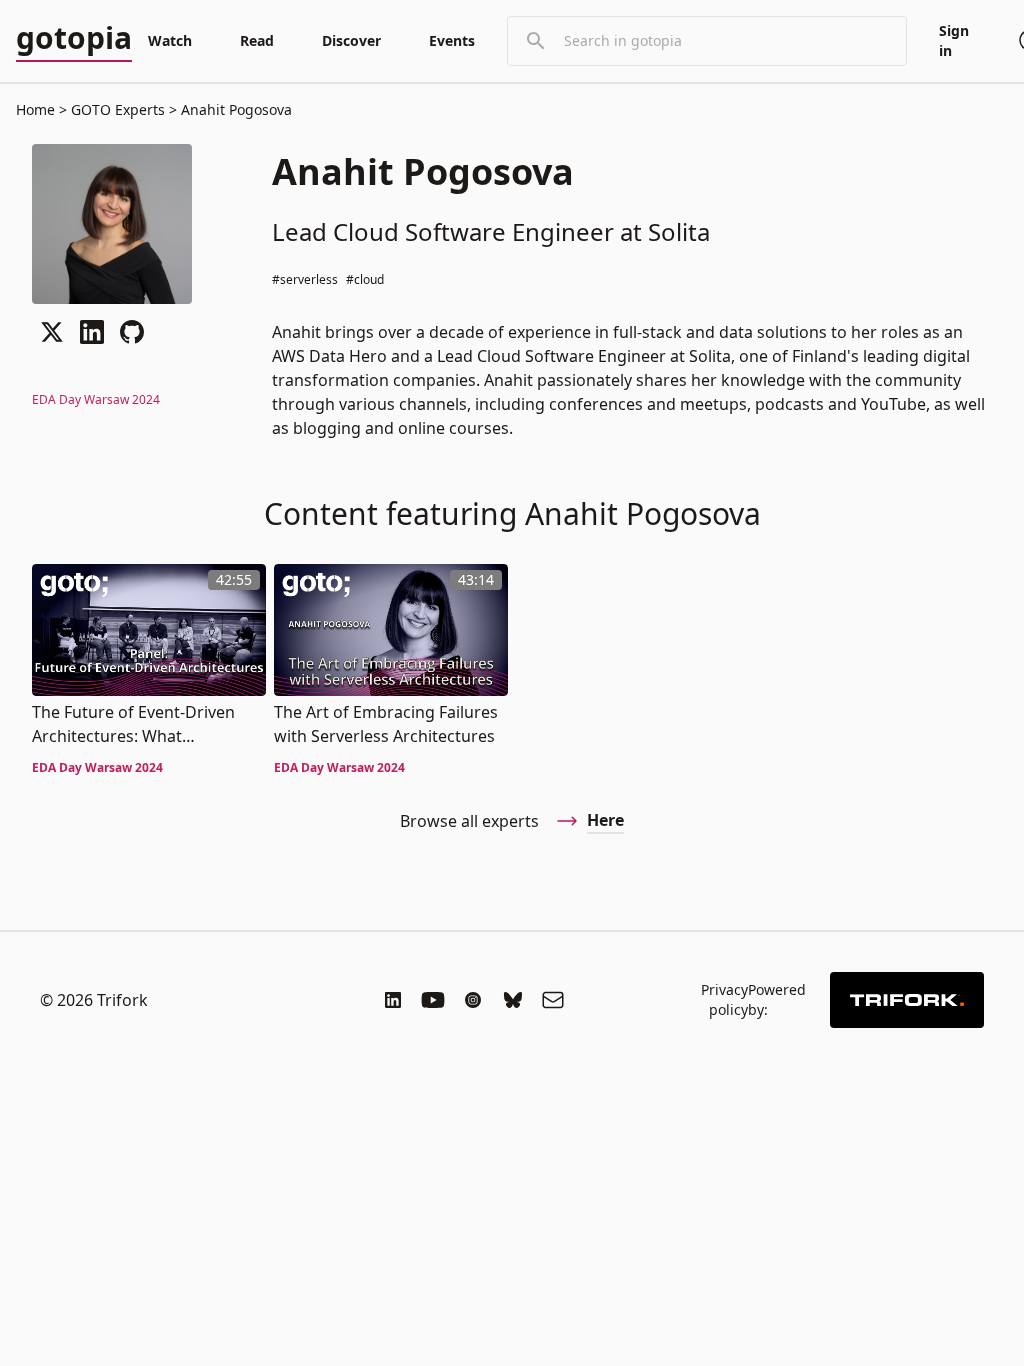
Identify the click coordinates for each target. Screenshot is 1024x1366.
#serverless (305, 279)
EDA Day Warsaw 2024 (96, 399)
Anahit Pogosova (234, 109)
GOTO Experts (118, 109)
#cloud (365, 279)
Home (35, 109)
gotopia (74, 39)
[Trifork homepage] (907, 1000)
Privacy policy (724, 999)
